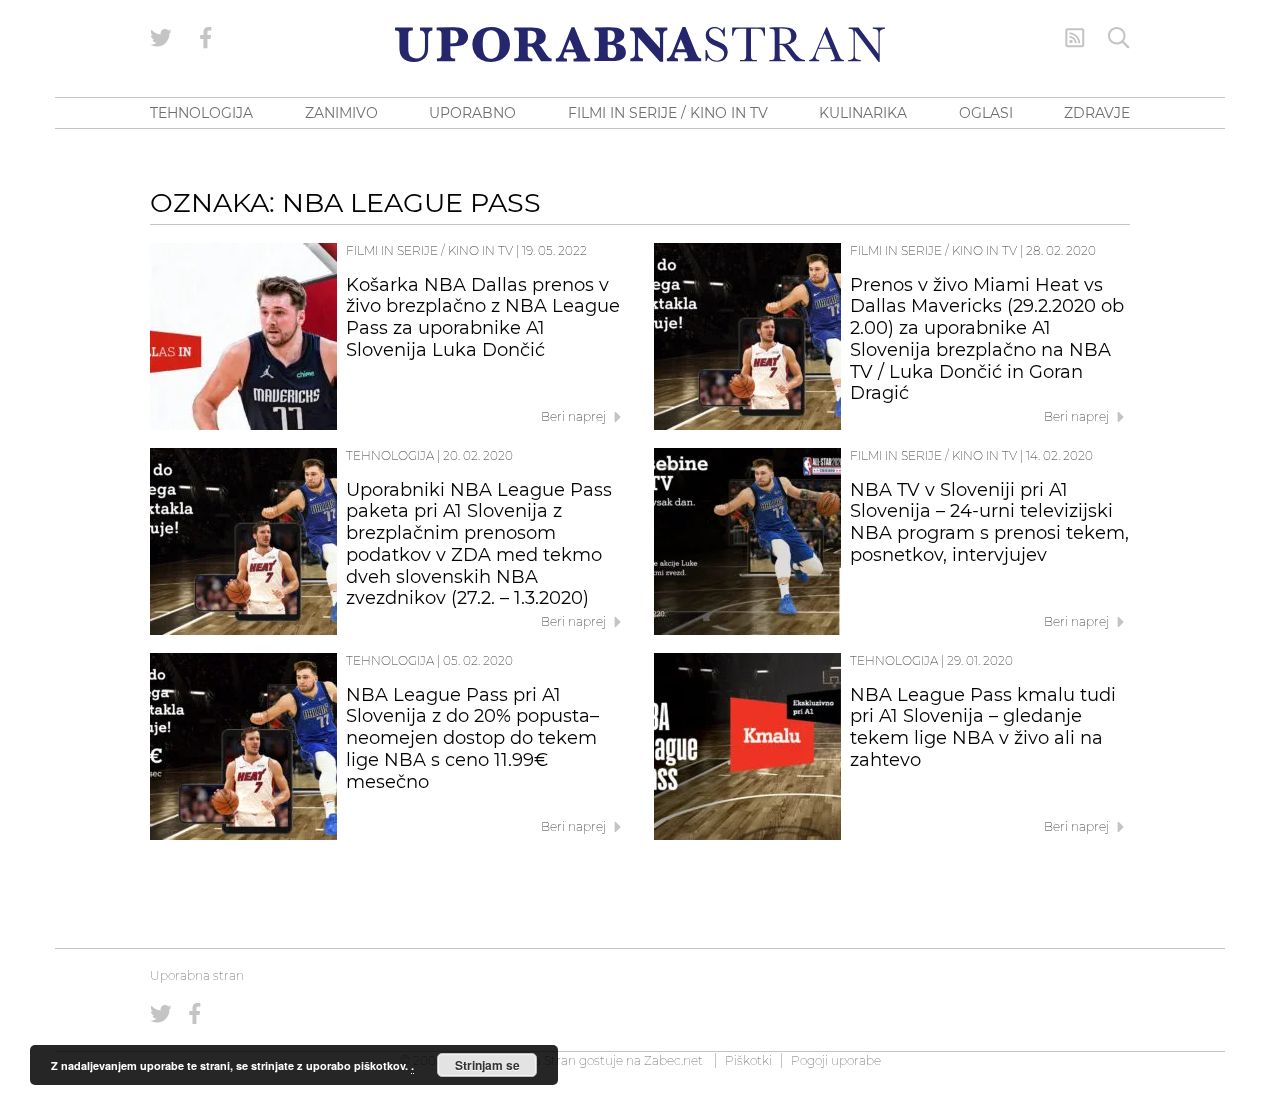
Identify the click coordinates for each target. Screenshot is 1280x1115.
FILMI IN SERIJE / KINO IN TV (668, 113)
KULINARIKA (863, 113)
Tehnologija (390, 455)
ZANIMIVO (341, 113)
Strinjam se (487, 1065)
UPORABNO (472, 113)
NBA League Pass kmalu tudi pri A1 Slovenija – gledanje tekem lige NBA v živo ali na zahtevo (983, 727)
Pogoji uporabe (836, 1060)
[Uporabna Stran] (640, 44)
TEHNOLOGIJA (201, 113)
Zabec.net (673, 1060)
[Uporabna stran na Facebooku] (206, 38)
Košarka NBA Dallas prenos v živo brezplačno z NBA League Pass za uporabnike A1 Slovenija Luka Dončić (483, 317)
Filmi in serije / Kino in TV (429, 250)
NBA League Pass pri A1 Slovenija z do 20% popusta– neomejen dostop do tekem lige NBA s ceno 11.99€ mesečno (472, 738)
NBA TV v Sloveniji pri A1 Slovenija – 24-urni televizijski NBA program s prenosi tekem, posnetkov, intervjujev (989, 522)
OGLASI (986, 113)
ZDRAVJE (1097, 113)
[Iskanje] (1119, 38)
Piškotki (748, 1060)
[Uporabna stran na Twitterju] (161, 38)
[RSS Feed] (1075, 38)
